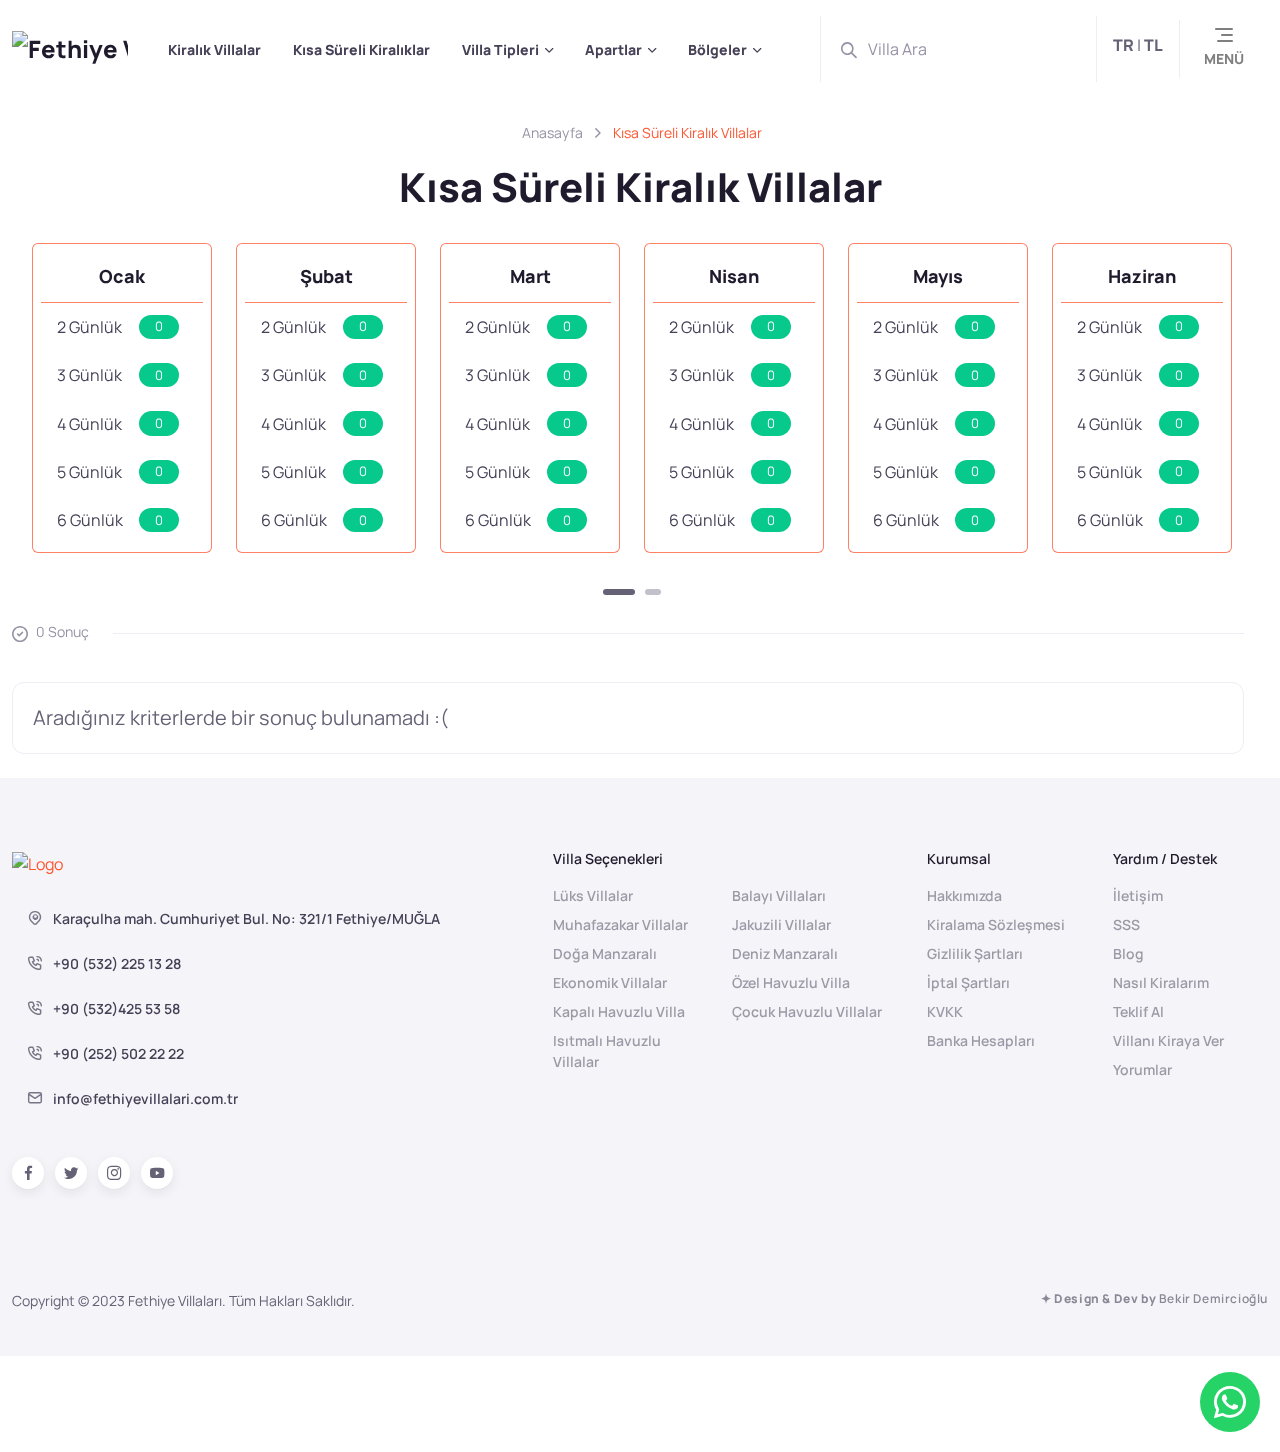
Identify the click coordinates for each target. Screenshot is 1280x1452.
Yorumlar (1142, 1069)
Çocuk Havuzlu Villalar (807, 1011)
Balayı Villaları (779, 895)
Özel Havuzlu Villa (791, 982)
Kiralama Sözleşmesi (996, 924)
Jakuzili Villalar (781, 924)
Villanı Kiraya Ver (1168, 1040)
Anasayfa (552, 132)
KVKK (945, 1011)
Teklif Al (1138, 1011)
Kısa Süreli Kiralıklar (361, 49)
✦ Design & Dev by (1154, 1298)
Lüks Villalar (593, 895)
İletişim (1138, 895)
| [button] (1138, 45)
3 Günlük (110, 375)
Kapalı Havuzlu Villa (619, 1011)
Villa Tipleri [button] (500, 49)
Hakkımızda (964, 895)
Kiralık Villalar (214, 49)
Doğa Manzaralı (605, 953)
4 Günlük (110, 424)
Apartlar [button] (613, 49)
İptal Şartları (968, 982)
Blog (1128, 953)
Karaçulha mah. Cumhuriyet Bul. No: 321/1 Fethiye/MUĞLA (245, 918)
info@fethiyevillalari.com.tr (145, 1098)
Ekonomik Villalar (610, 982)
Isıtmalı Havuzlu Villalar (607, 1051)
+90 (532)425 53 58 (115, 1008)
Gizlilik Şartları (975, 953)
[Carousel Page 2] (653, 592)
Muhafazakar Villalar (620, 924)
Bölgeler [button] (717, 49)
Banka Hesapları (981, 1040)
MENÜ (1224, 58)
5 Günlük (110, 472)
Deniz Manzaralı (785, 953)
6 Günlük (110, 520)
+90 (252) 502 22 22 (117, 1053)
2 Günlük (110, 327)
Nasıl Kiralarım (1161, 982)
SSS (1126, 924)
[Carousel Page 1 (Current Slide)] (619, 592)
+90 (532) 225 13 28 (115, 963)
